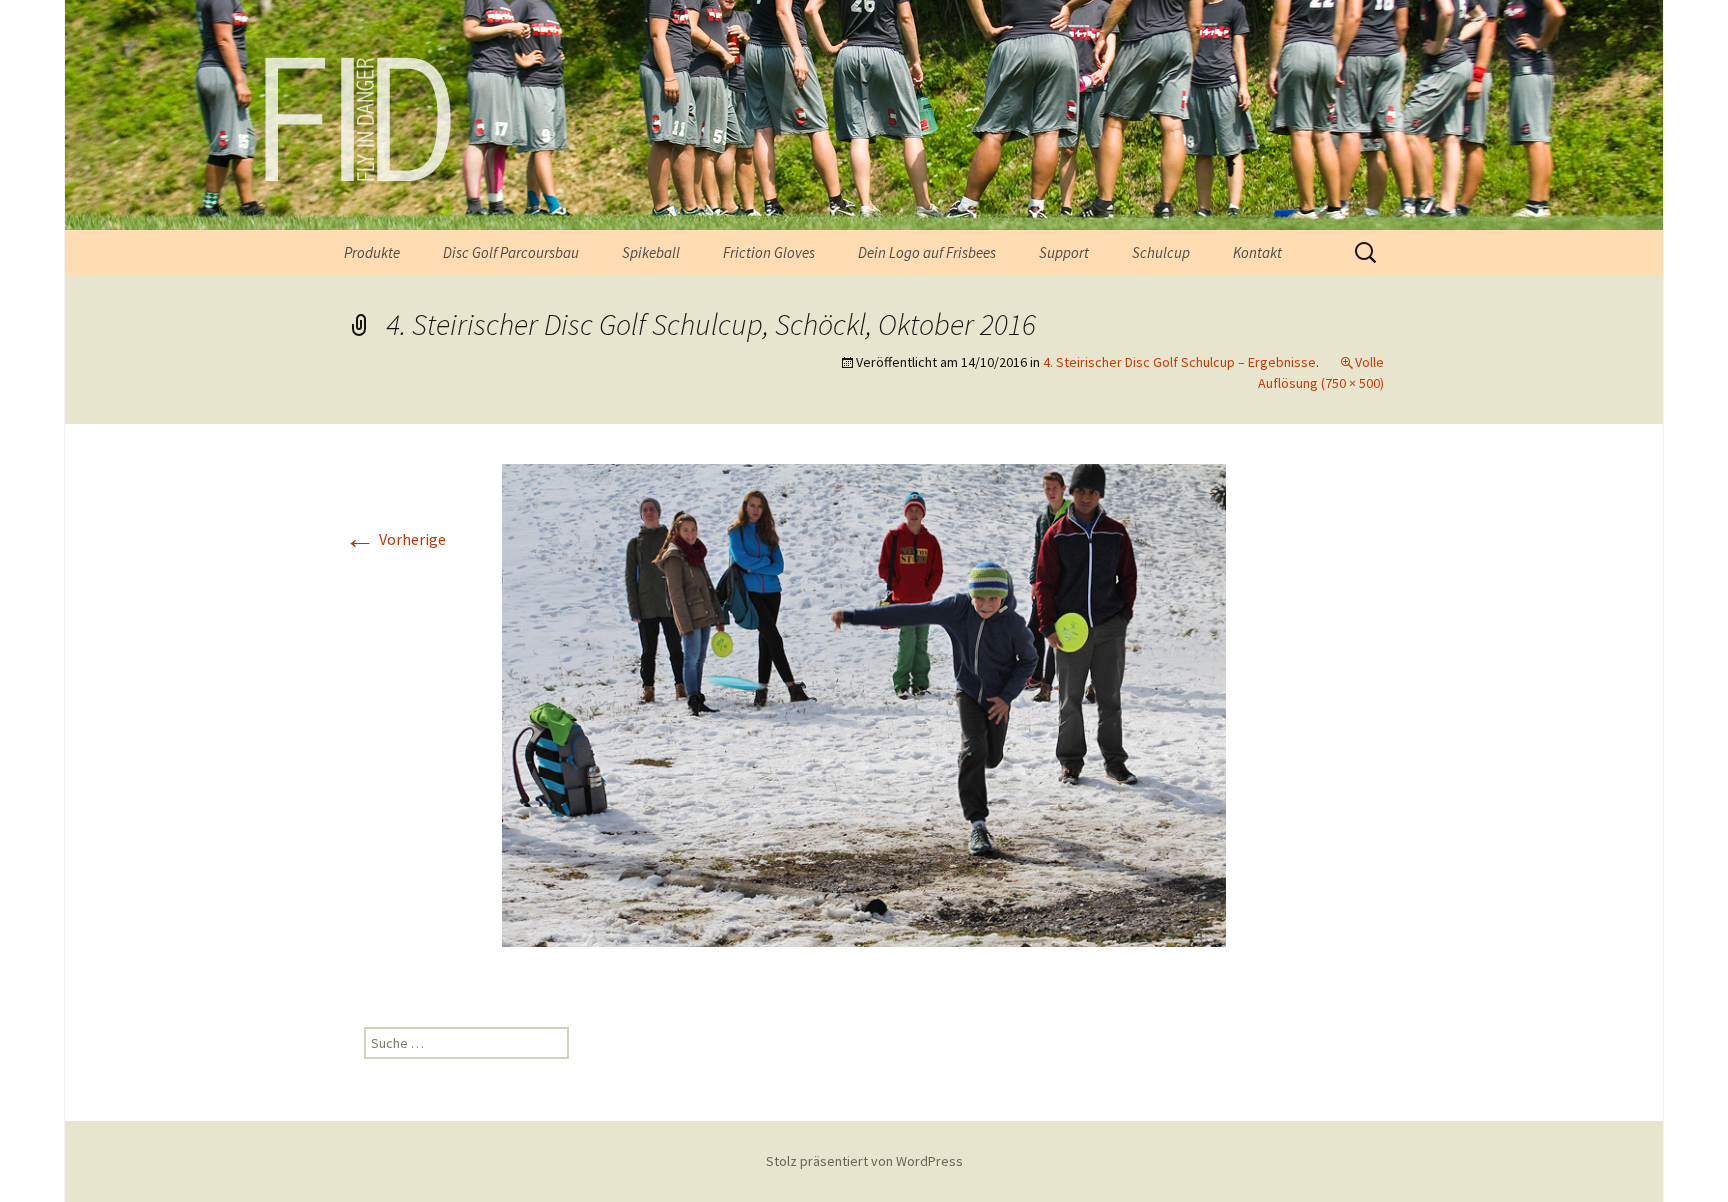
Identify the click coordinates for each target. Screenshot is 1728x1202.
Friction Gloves (769, 252)
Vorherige (395, 539)
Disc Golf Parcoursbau (511, 252)
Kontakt (1257, 252)
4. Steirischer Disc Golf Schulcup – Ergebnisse (1179, 362)
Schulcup (1161, 252)
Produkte (372, 252)
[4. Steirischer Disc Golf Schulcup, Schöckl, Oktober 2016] (864, 703)
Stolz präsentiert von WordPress (864, 1161)
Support (1064, 252)
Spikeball (651, 252)
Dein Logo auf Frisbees (927, 252)
